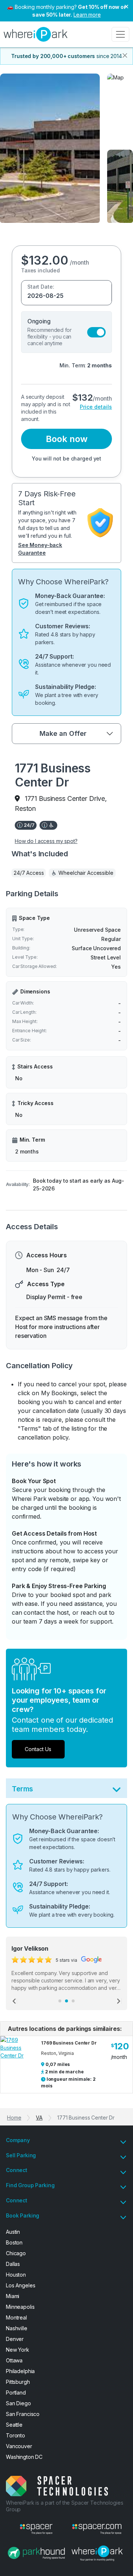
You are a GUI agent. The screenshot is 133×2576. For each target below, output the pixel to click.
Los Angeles (21, 2285)
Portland (16, 2393)
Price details (96, 407)
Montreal (16, 2317)
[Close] (125, 55)
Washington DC (24, 2457)
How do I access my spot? (46, 841)
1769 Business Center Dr (69, 2043)
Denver (15, 2339)
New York (18, 2350)
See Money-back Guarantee (40, 549)
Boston (14, 2242)
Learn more (87, 15)
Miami (13, 2296)
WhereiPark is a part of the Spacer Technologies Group (64, 2506)
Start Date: (41, 287)
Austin (13, 2232)
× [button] (126, 6)
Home (14, 2118)
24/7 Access (29, 873)
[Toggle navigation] (120, 34)
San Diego (18, 2403)
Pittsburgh (18, 2382)
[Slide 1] (60, 2001)
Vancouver (19, 2446)
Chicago (16, 2253)
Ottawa (14, 2360)
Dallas (13, 2264)
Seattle (14, 2425)
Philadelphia (20, 2371)
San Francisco (23, 2414)
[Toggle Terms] (117, 1791)
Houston (16, 2275)
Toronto (16, 2435)
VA (39, 2118)
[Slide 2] (66, 2001)
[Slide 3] (73, 2001)
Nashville (17, 2328)
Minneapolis (20, 2307)
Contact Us (38, 1749)
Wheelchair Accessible (86, 873)
